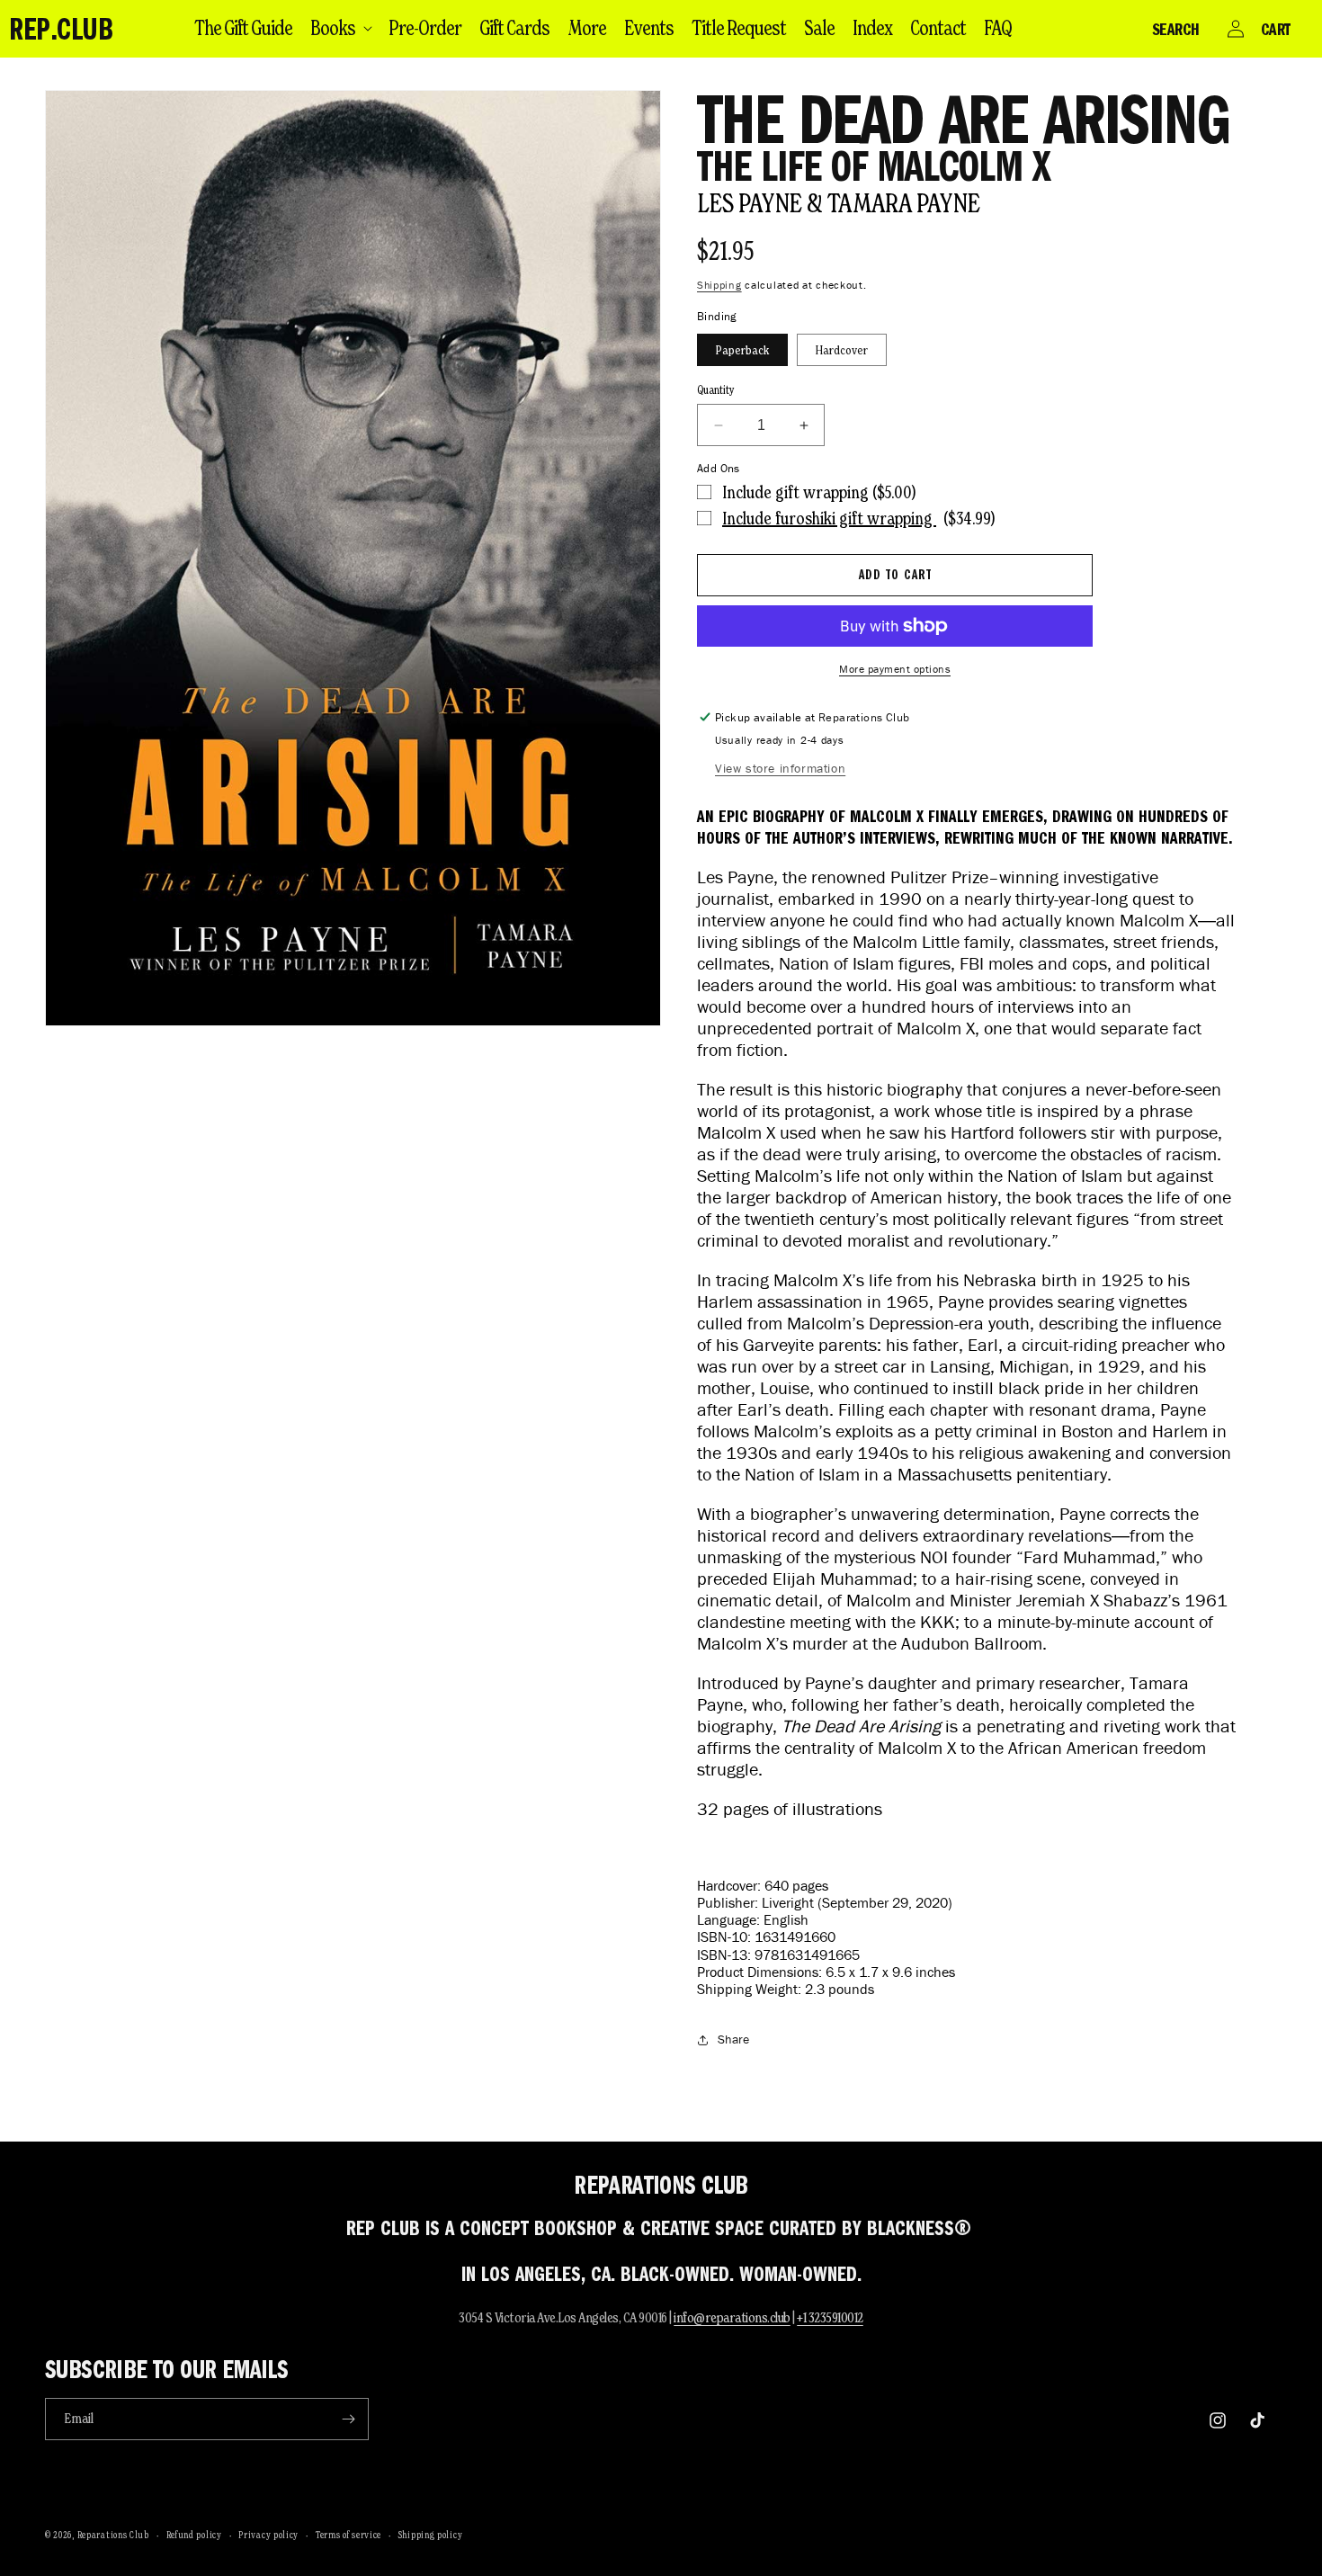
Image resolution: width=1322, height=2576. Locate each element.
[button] (340, 28)
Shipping (719, 285)
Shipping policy (431, 2535)
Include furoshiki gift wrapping (829, 518)
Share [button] (733, 2039)
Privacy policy (268, 2535)
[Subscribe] (348, 2419)
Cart (1276, 29)
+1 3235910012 (830, 2317)
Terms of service (348, 2535)
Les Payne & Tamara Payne (839, 203)
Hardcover (842, 350)
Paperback (742, 350)
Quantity (716, 390)
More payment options (895, 669)
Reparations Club (113, 2535)
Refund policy (194, 2535)
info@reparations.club (732, 2317)
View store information (780, 769)
